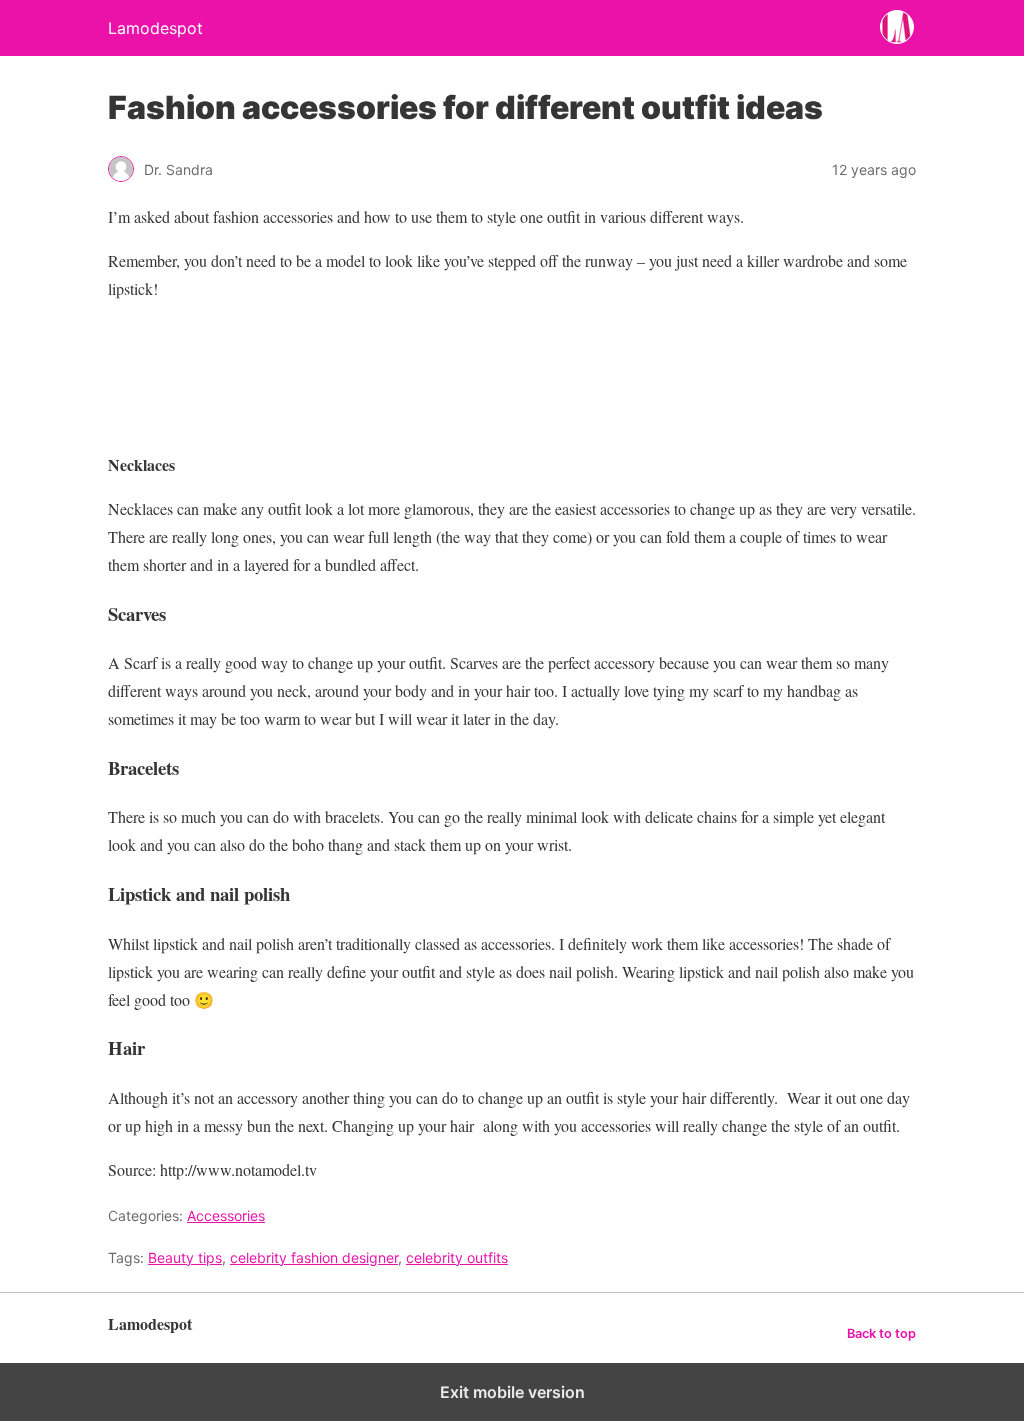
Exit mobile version (512, 1392)
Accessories (226, 1215)
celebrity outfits (457, 1257)
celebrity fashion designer (314, 1257)
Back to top (881, 1333)
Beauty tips (185, 1257)
